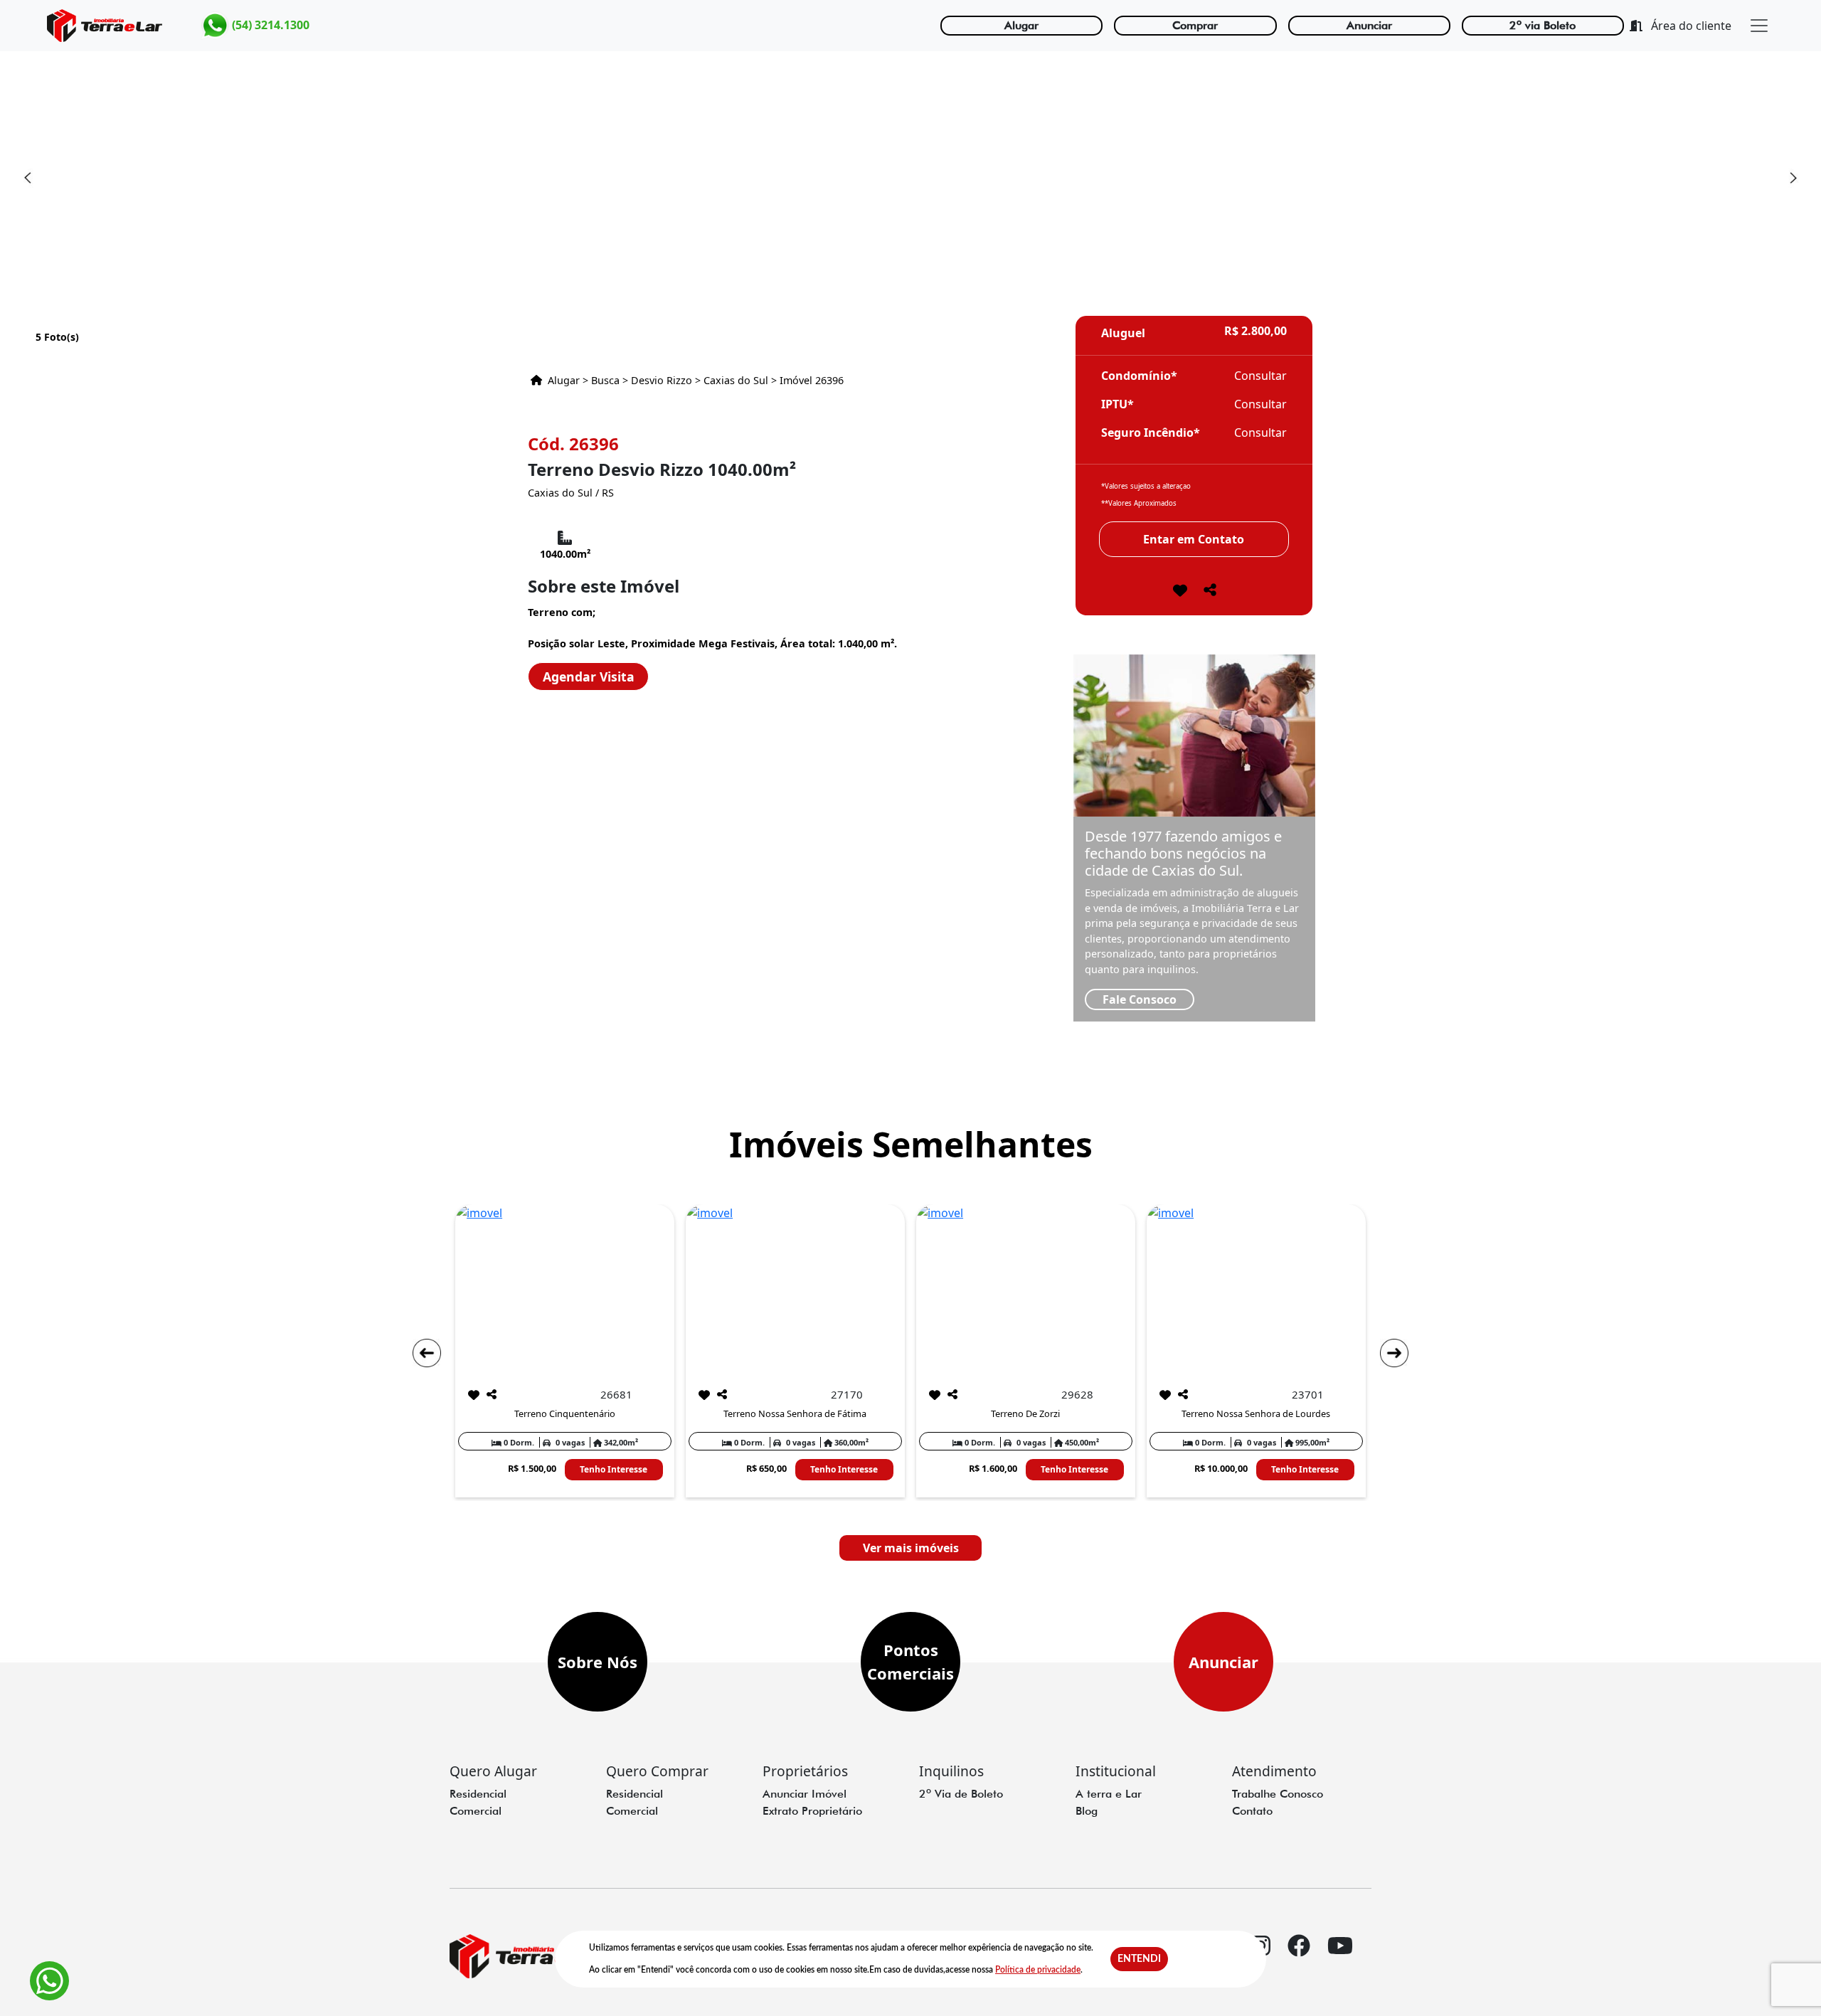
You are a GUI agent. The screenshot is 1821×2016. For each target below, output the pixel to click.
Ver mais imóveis (911, 1548)
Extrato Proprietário (812, 1811)
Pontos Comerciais (910, 1661)
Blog (1087, 1811)
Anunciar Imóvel (805, 1794)
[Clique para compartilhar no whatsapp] (1210, 594)
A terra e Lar (1109, 1794)
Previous (28, 178)
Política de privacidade (1038, 1970)
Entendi (1139, 1959)
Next (1793, 178)
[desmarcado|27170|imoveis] (704, 1395)
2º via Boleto (1543, 25)
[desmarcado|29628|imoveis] (935, 1395)
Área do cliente (1690, 26)
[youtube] (1340, 1958)
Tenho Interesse (614, 1469)
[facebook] (1299, 1958)
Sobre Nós (598, 1662)
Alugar (1021, 25)
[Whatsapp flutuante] (49, 1981)
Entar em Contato (1194, 539)
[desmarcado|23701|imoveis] (1165, 1395)
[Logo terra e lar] (105, 26)
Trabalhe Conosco (1278, 1794)
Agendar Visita (589, 677)
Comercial (476, 1811)
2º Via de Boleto (961, 1794)
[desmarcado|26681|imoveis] (474, 1395)
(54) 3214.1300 (269, 24)
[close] (1759, 26)
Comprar (1195, 25)
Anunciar (1369, 25)
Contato (1252, 1811)
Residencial (478, 1794)
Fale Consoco (1140, 999)
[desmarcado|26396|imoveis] (1180, 592)
